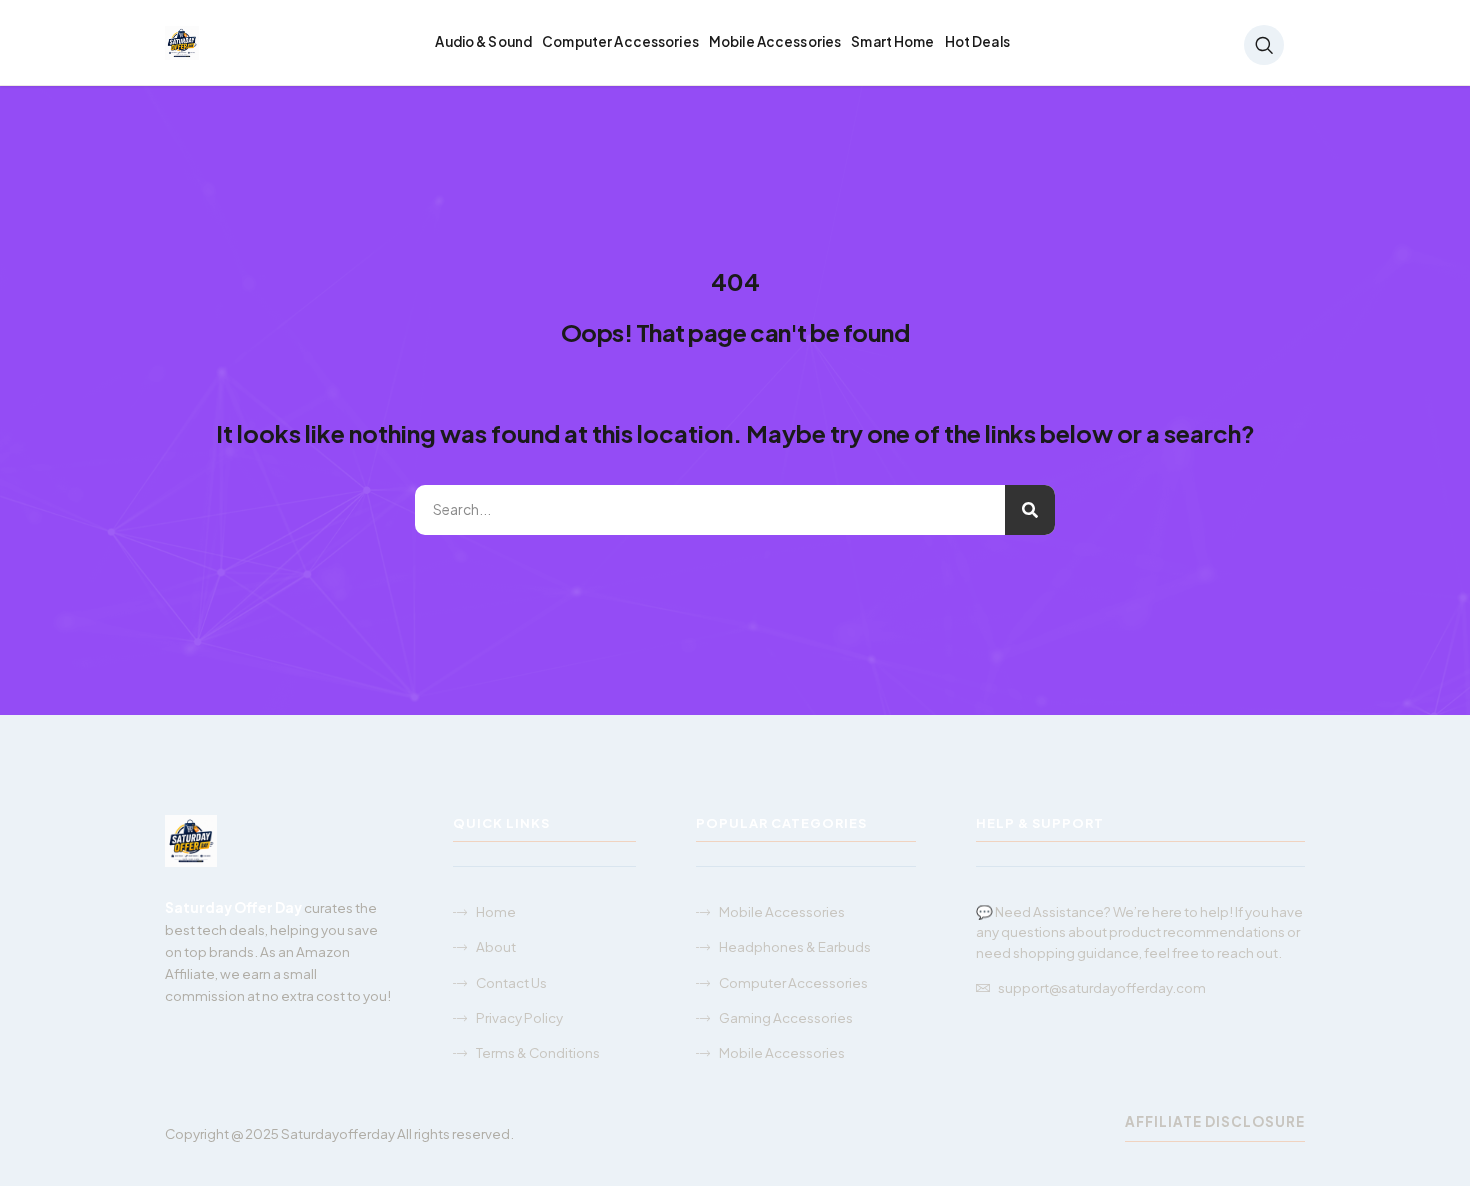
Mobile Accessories (775, 41)
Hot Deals (977, 41)
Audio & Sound (483, 41)
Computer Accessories (620, 41)
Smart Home (892, 41)
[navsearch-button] (1264, 45)
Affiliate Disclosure (1215, 1121)
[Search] (1030, 510)
